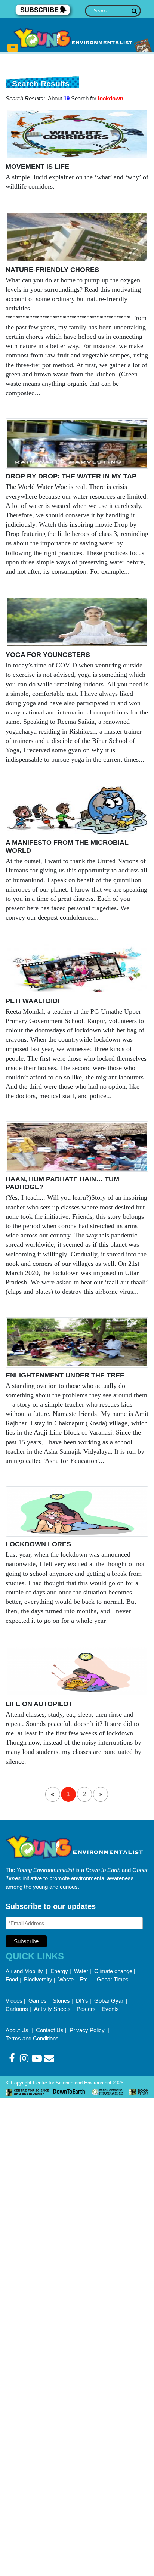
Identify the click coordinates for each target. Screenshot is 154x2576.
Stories (61, 2001)
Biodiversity (38, 1979)
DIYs (82, 2001)
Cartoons (17, 2009)
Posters (86, 2009)
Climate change (113, 1971)
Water (81, 1971)
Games (38, 2001)
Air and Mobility (25, 1971)
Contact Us (50, 2030)
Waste (66, 1979)
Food (12, 1979)
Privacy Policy (88, 2030)
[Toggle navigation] (13, 48)
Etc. (84, 1979)
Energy (59, 1971)
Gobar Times (113, 1979)
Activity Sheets (52, 2009)
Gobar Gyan (109, 2001)
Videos (14, 2001)
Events (110, 2009)
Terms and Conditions (32, 2038)
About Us (18, 2030)
